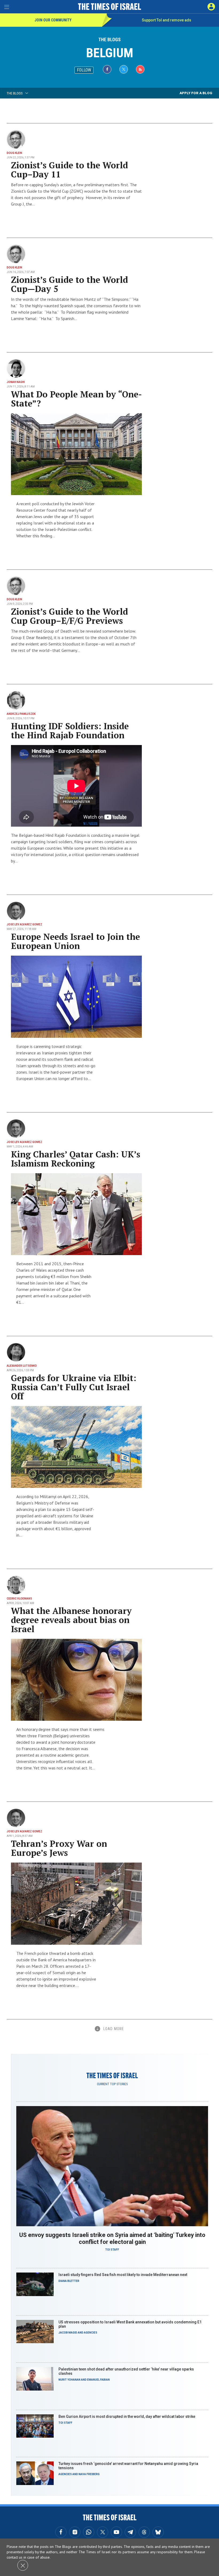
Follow (84, 70)
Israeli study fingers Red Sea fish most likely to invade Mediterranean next (123, 2275)
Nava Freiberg (89, 2474)
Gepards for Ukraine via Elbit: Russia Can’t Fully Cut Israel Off (74, 1387)
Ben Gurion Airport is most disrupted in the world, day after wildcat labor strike (127, 2417)
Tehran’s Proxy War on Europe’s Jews (59, 1848)
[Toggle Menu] (7, 7)
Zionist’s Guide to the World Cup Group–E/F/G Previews (69, 616)
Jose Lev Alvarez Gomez (24, 924)
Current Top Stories (112, 2084)
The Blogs (109, 39)
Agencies (91, 2333)
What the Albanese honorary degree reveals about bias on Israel (71, 1620)
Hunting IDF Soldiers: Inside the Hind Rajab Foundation (70, 731)
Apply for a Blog (196, 93)
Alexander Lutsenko (22, 1366)
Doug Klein (14, 153)
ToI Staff (112, 2250)
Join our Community (53, 20)
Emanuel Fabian (98, 2380)
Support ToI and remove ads (167, 20)
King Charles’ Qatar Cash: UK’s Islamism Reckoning (76, 1159)
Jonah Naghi (16, 382)
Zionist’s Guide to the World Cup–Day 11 (69, 170)
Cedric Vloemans (19, 1599)
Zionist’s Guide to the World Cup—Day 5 (69, 284)
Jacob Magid (68, 2333)
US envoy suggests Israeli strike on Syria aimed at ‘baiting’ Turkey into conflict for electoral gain (112, 2238)
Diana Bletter (69, 2281)
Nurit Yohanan (69, 2380)
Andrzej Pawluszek (21, 714)
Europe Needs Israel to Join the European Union (75, 941)
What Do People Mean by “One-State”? (76, 399)
